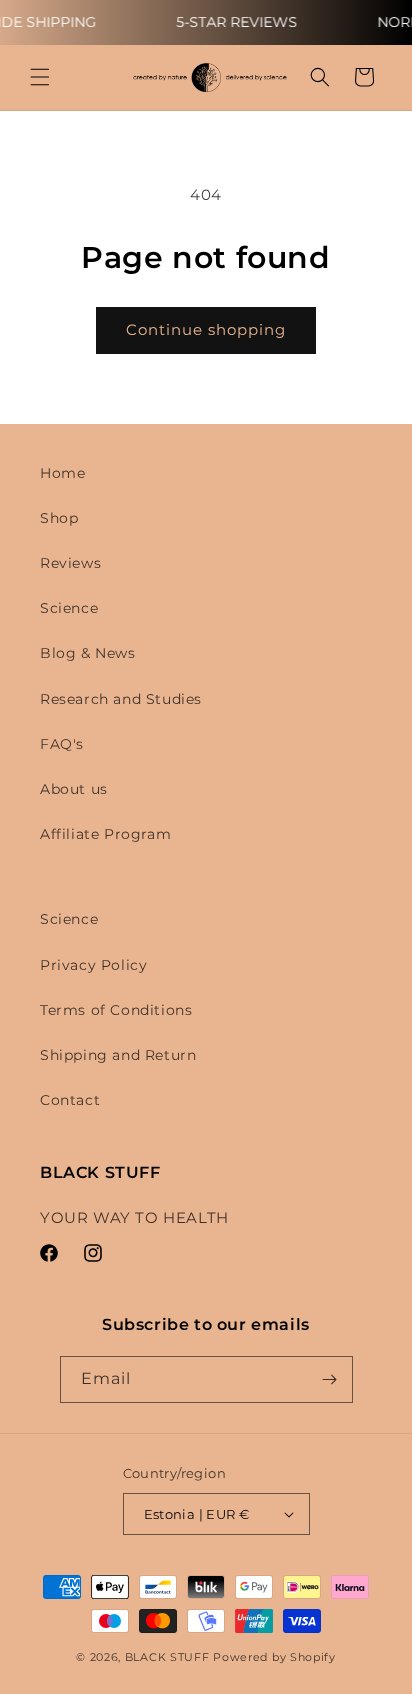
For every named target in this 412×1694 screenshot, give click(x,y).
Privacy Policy (93, 965)
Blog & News (88, 653)
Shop (59, 518)
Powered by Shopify (274, 1657)
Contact (70, 1100)
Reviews (70, 563)
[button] (40, 77)
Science (69, 608)
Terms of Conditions (116, 1010)
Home (62, 473)
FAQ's (62, 744)
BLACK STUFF (167, 1657)
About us (74, 789)
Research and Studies (121, 699)
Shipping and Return (118, 1055)
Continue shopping (206, 329)
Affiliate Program (105, 834)
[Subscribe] (330, 1379)
